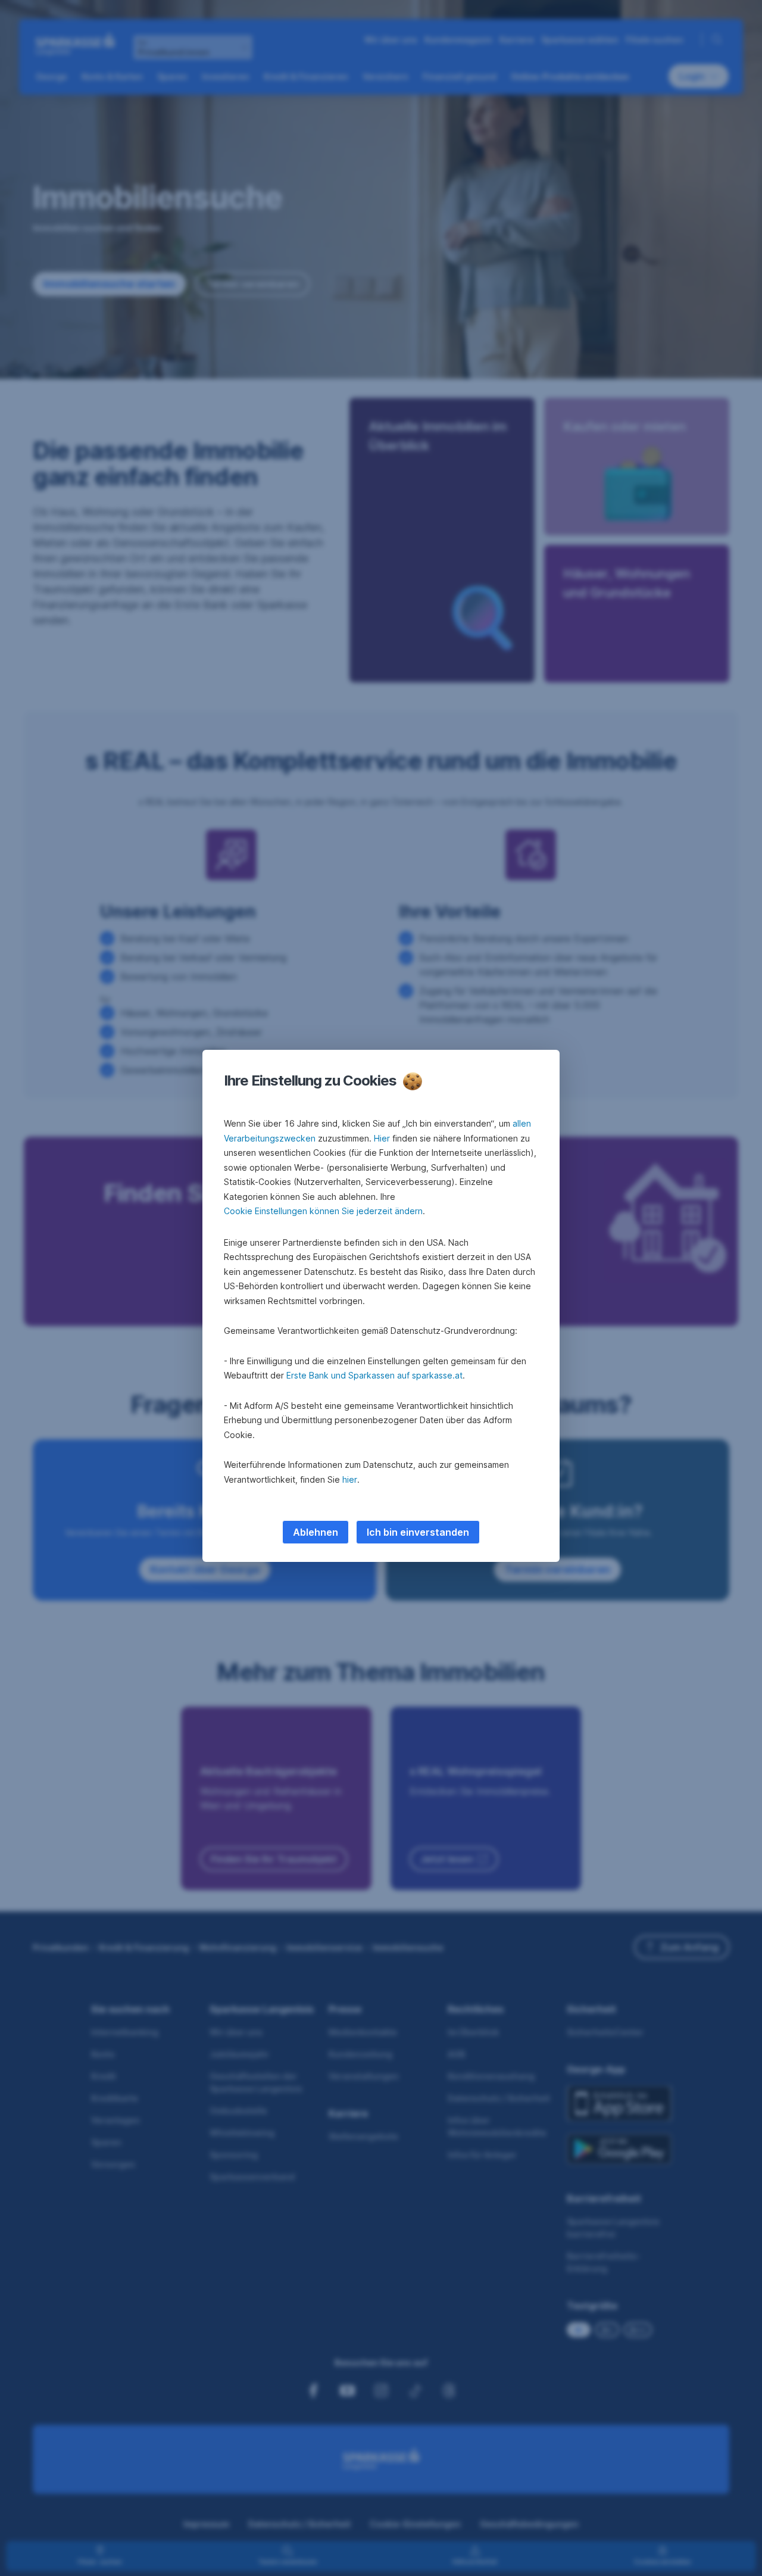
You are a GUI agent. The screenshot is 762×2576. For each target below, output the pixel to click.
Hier (382, 1138)
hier (350, 1479)
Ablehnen (316, 1532)
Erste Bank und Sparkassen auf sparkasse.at (374, 1375)
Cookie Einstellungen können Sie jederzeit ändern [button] (323, 1211)
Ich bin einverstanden (418, 1532)
